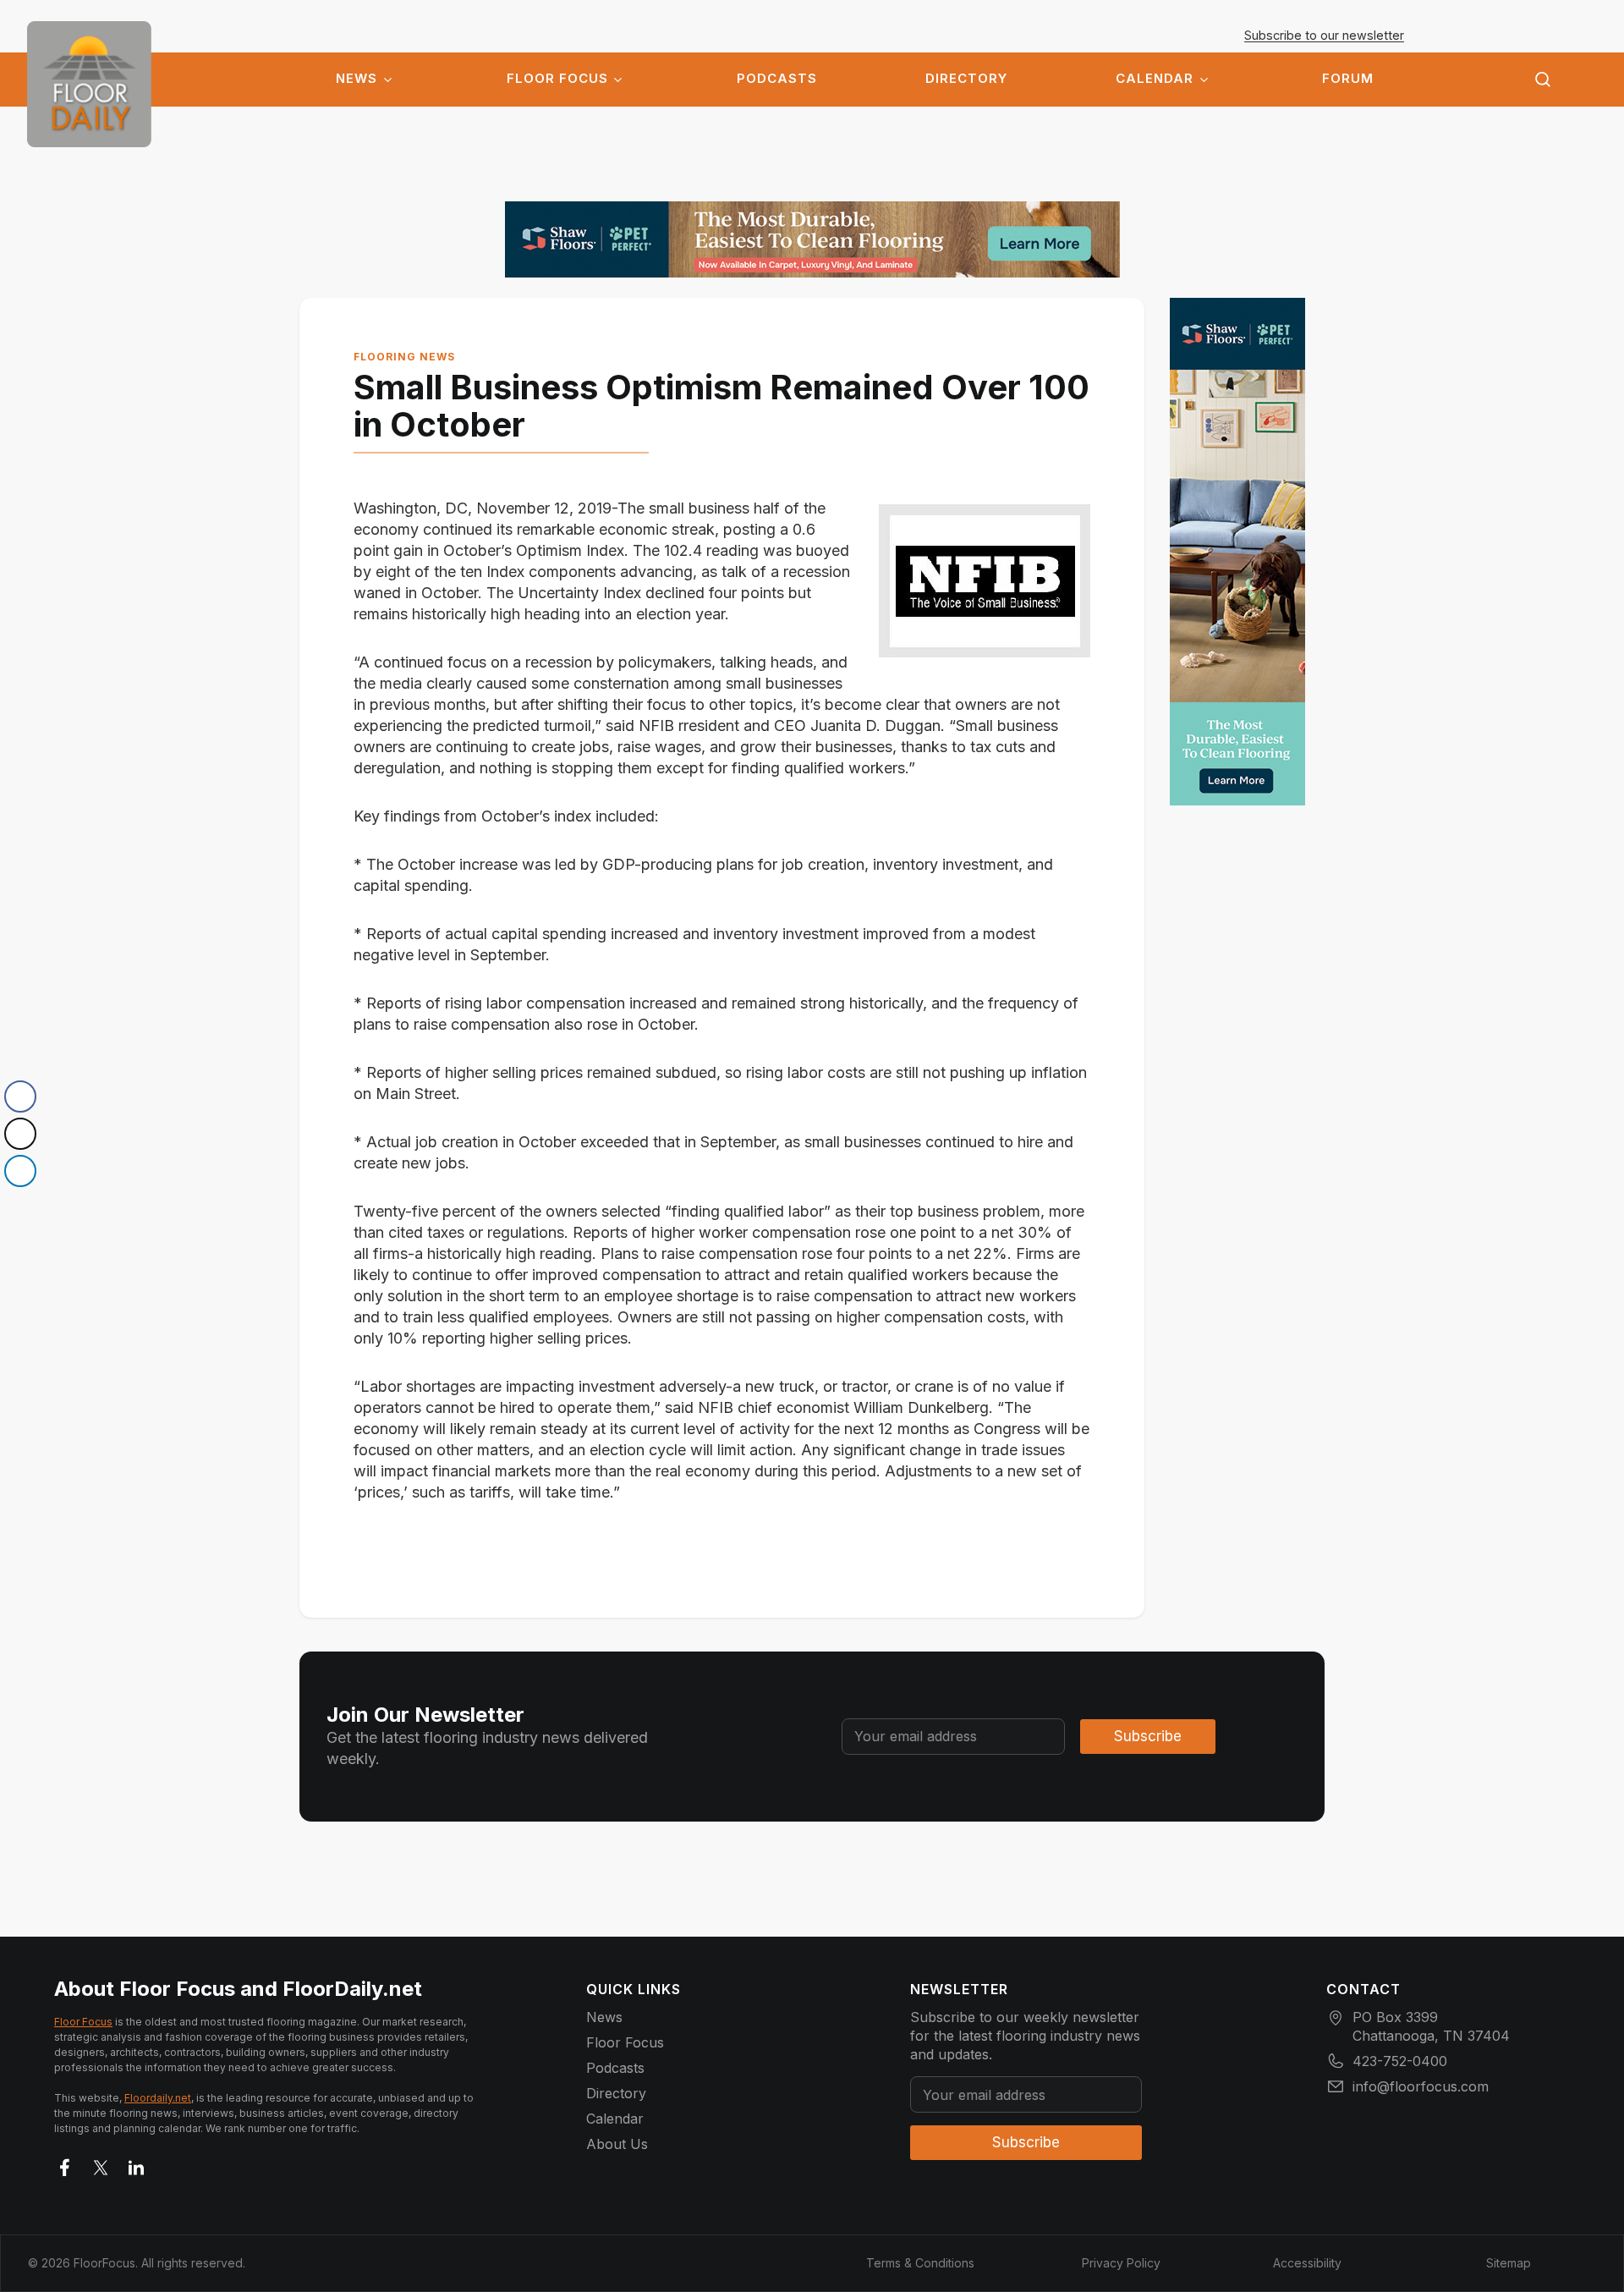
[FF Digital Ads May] (812, 239)
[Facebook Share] (20, 1097)
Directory (966, 79)
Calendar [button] (1155, 79)
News (357, 79)
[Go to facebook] (65, 2164)
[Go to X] (101, 2164)
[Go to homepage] (89, 84)
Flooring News (404, 357)
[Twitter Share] (20, 1134)
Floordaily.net (158, 2098)
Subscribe (1148, 1736)
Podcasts (777, 79)
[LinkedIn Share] (20, 1171)
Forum (1348, 79)
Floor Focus (557, 79)
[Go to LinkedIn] (136, 2164)
